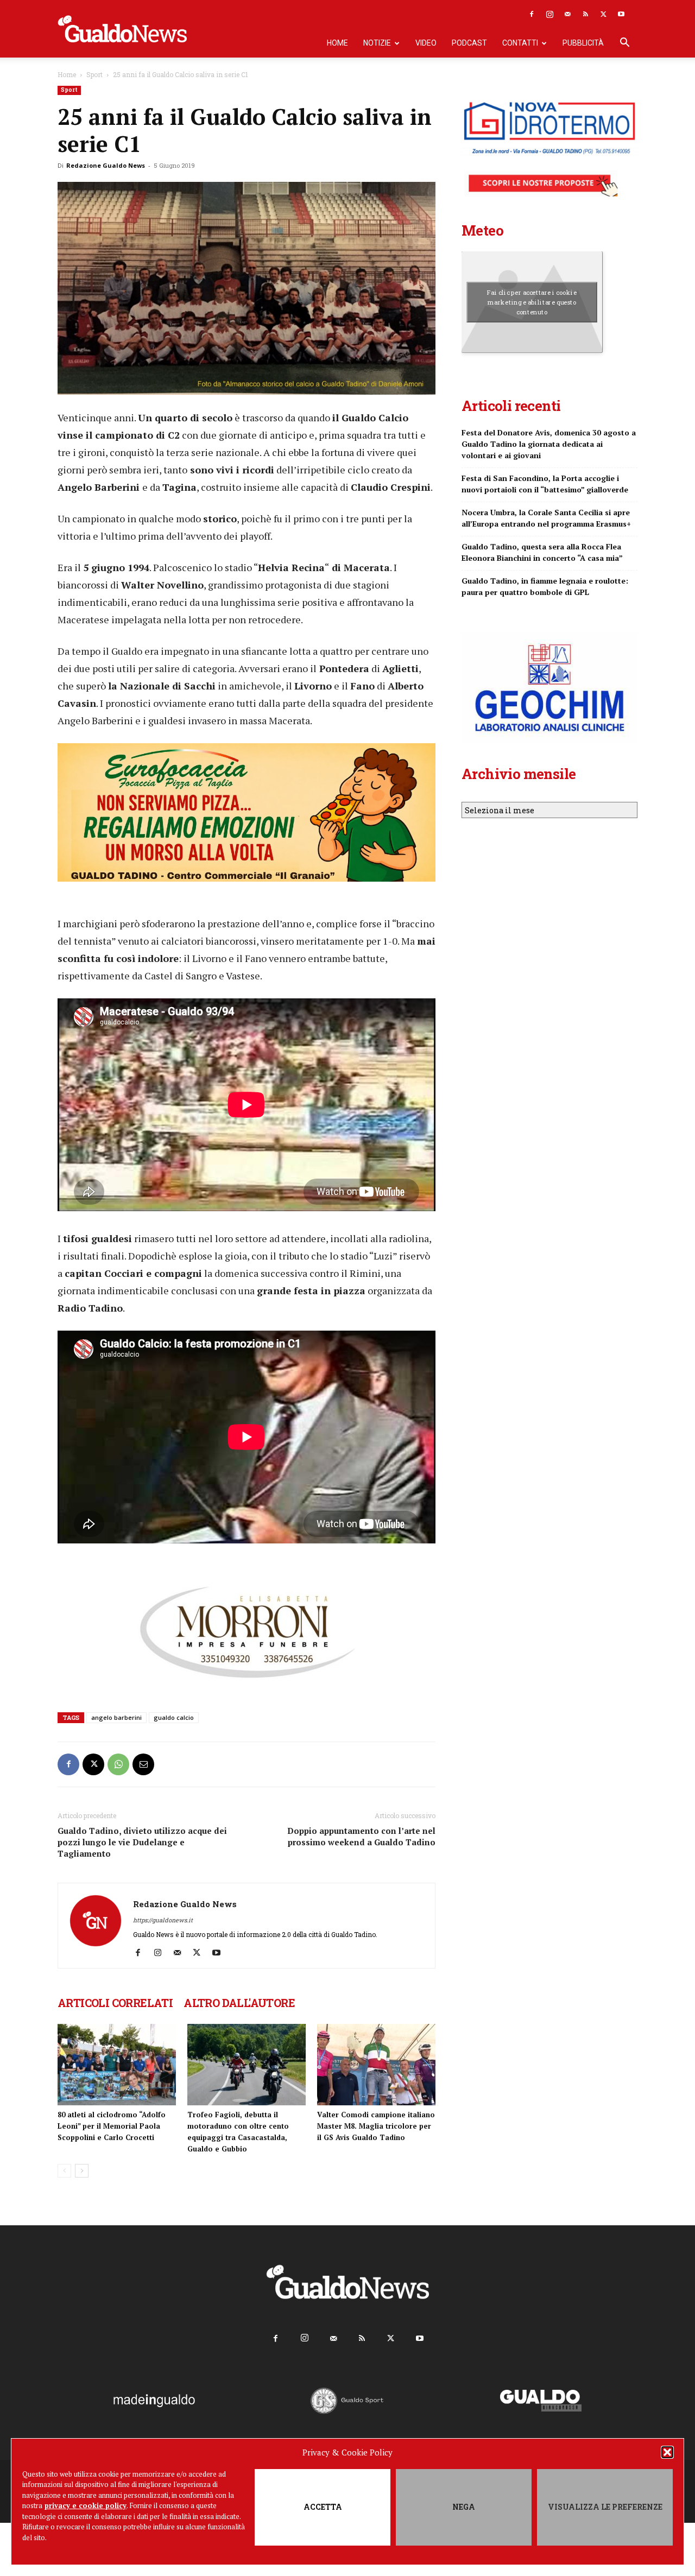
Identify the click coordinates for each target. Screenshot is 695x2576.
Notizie (377, 43)
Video (426, 43)
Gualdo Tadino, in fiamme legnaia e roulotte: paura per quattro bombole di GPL (545, 586)
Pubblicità (583, 43)
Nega (464, 2507)
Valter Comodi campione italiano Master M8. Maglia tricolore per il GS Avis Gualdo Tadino (376, 2126)
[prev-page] (64, 2171)
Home (337, 43)
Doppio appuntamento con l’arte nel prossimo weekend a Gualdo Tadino (361, 1836)
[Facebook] (532, 14)
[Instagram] (549, 14)
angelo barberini (116, 1717)
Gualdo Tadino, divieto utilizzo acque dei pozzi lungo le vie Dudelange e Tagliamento (142, 1842)
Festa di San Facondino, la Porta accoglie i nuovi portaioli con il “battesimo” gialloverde (545, 484)
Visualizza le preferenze (605, 2507)
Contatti (520, 43)
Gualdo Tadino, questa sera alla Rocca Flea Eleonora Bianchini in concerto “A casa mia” (542, 552)
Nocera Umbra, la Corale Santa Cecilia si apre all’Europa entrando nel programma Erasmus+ (546, 518)
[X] (603, 14)
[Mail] (567, 14)
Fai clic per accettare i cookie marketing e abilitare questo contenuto (532, 302)
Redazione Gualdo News (106, 165)
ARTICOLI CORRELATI (115, 2003)
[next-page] (82, 2171)
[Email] (143, 1764)
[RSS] (585, 14)
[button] (667, 2452)
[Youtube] (621, 14)
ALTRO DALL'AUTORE (239, 2003)
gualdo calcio (174, 1717)
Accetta (323, 2507)
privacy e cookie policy (86, 2505)
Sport (94, 74)
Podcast (469, 43)
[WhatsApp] (118, 1764)
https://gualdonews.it (163, 1920)
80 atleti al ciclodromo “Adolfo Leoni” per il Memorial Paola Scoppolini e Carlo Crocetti (112, 2126)
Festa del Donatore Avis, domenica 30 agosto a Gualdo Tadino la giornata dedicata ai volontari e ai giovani (549, 444)
